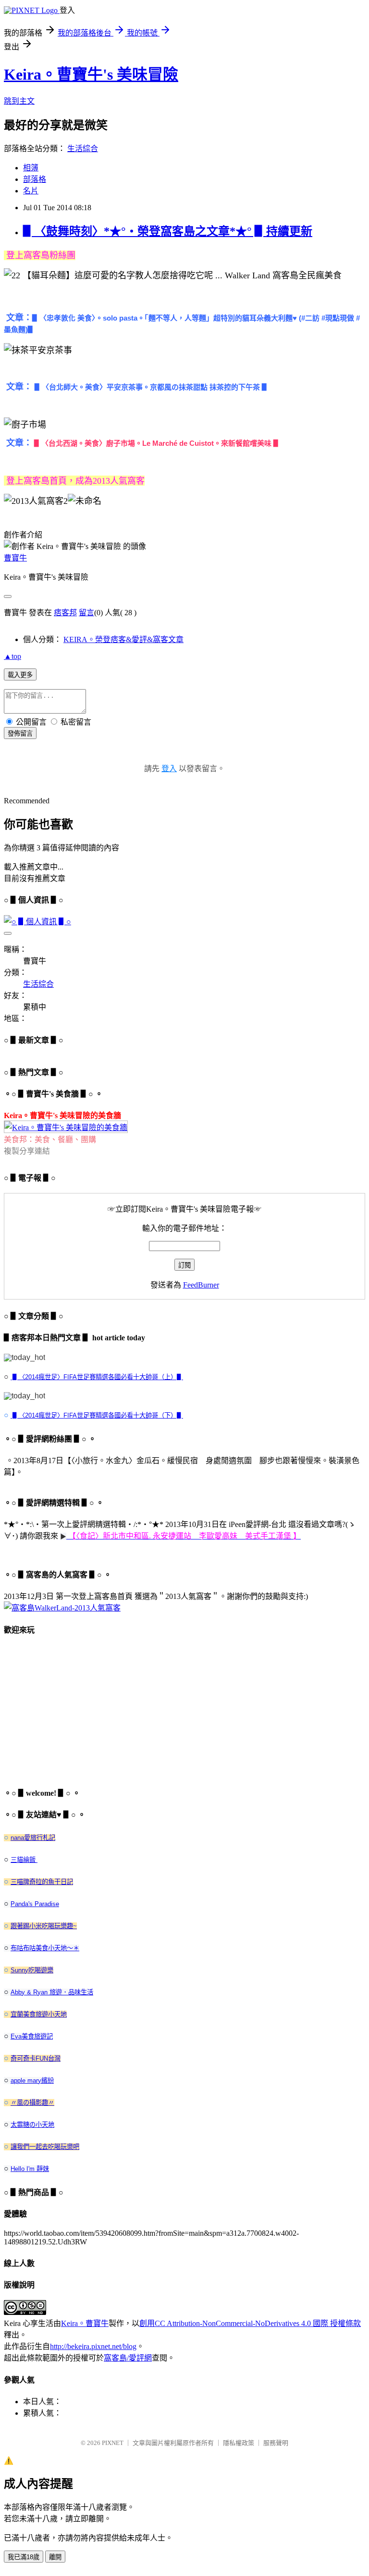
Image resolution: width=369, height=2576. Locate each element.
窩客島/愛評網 (128, 2358)
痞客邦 (65, 613)
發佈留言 (20, 733)
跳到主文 (19, 101)
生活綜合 (83, 149)
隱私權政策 (239, 2443)
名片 (31, 191)
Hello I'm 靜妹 (30, 2169)
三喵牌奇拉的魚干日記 (42, 1882)
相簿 (31, 168)
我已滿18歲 (24, 2557)
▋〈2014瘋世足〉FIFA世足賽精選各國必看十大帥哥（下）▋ (97, 1415)
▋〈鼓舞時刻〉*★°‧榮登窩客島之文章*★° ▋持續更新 (168, 231)
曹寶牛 (15, 558)
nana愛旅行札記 (33, 1838)
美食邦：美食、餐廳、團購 (50, 1139)
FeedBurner (201, 1285)
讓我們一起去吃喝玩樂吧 (45, 2147)
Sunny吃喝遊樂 (32, 1970)
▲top (12, 656)
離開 (55, 2557)
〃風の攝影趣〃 (32, 2103)
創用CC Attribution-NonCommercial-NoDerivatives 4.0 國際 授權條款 (250, 2323)
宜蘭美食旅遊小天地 (39, 2014)
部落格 (35, 179)
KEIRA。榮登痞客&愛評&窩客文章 (123, 639)
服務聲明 (276, 2443)
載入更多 (20, 675)
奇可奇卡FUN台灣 (36, 2058)
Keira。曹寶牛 (85, 2323)
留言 (86, 613)
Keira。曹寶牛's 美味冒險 (91, 74)
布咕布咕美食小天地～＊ (45, 1948)
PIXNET (113, 2443)
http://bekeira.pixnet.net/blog (93, 2346)
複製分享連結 (27, 1151)
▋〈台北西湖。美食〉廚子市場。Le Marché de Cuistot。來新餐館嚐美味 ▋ (157, 443)
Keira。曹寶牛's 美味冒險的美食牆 (62, 1115)
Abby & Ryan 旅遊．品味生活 (52, 1992)
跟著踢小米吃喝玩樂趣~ (44, 1926)
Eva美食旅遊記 (32, 2036)
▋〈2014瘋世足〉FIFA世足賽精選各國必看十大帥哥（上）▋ (97, 1377)
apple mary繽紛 (32, 2081)
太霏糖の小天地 (32, 2125)
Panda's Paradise (35, 1904)
